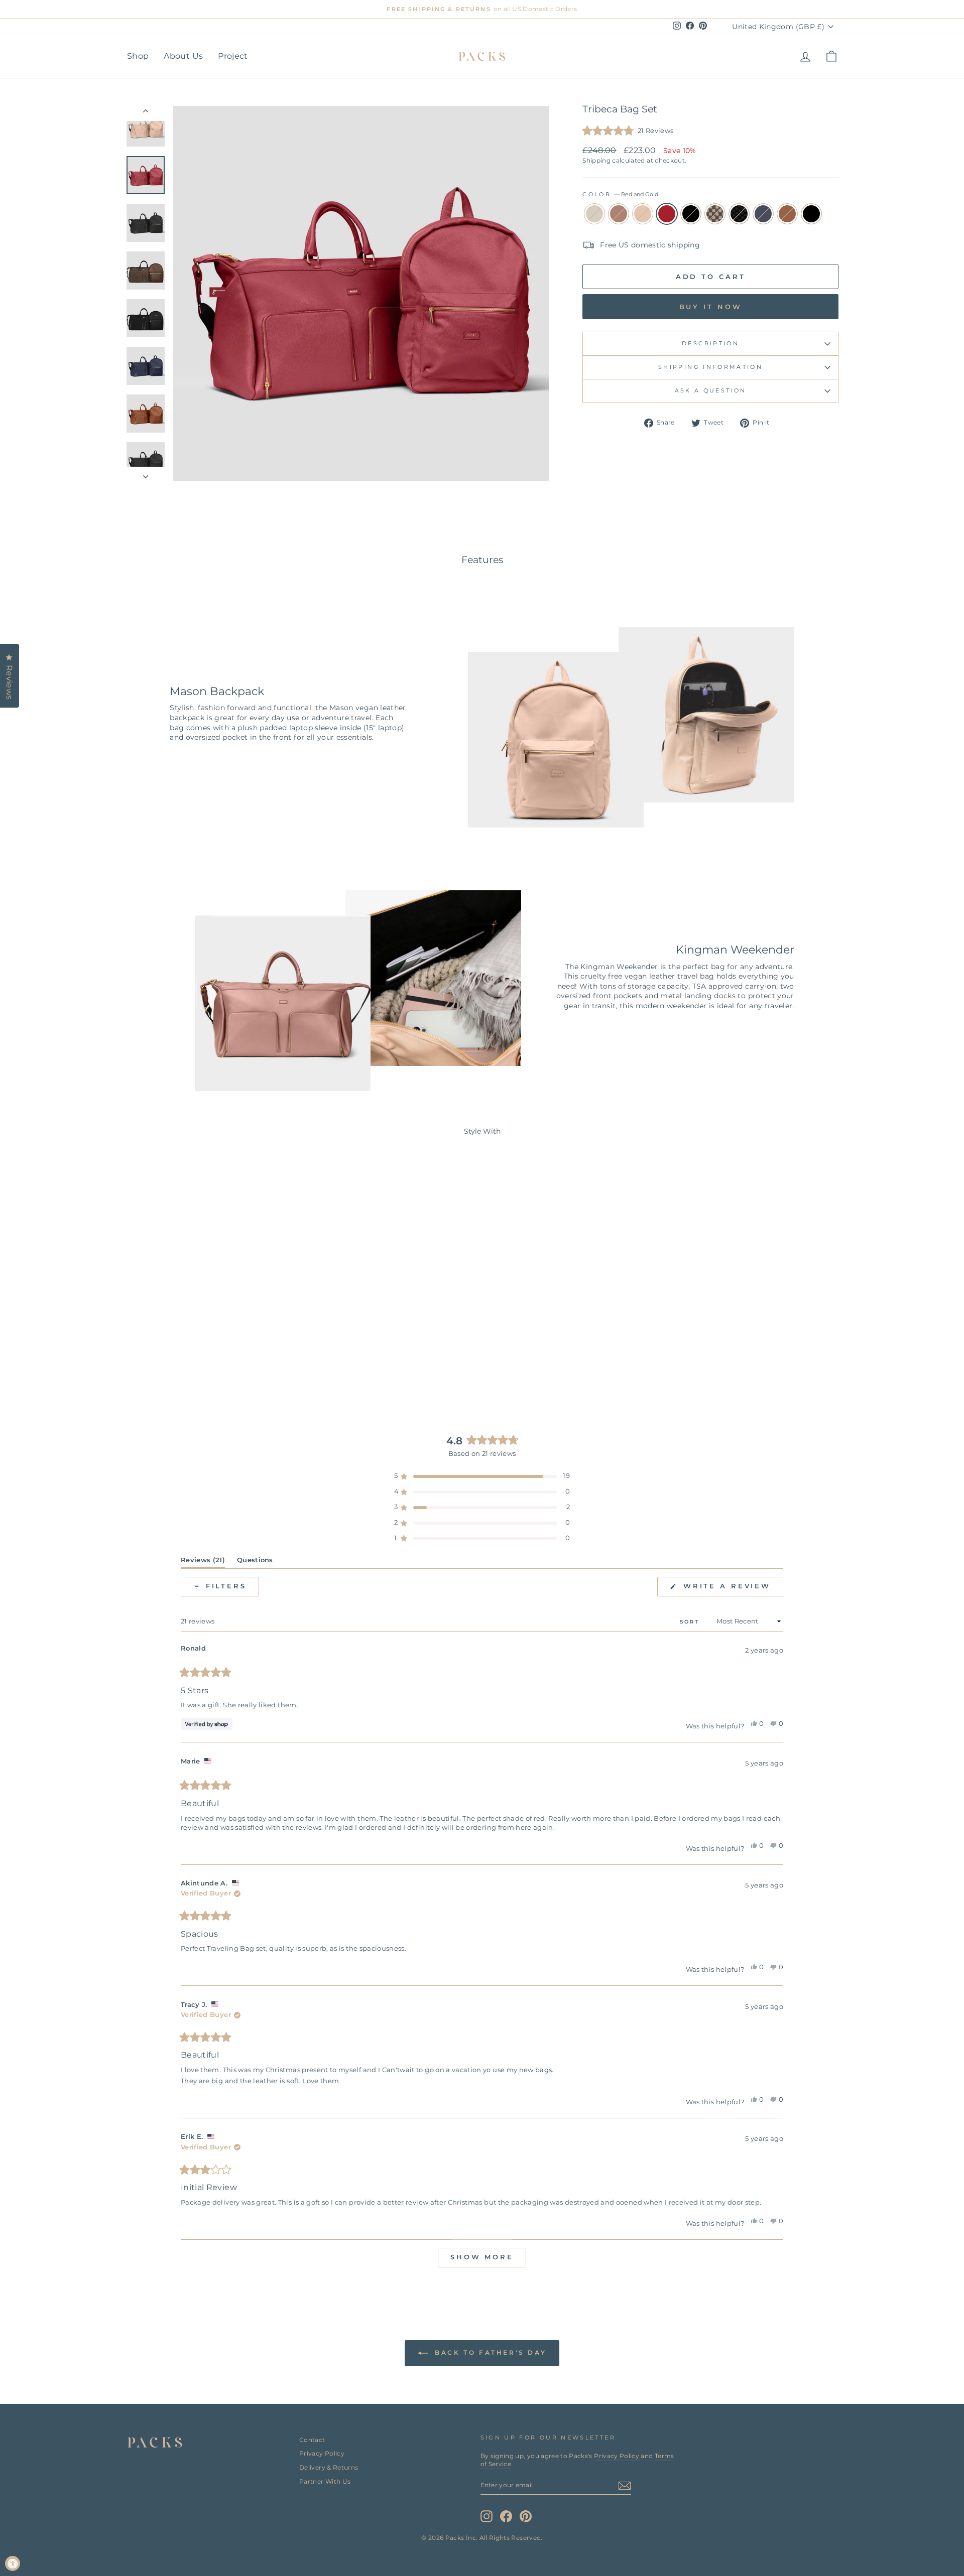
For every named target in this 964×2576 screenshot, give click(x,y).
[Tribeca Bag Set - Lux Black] (231, 1363)
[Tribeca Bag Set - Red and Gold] (190, 1363)
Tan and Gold (787, 214)
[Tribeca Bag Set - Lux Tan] (217, 1363)
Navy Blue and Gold (763, 214)
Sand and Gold (643, 214)
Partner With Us (325, 2481)
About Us (183, 56)
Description (710, 343)
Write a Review (731, 1589)
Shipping (596, 160)
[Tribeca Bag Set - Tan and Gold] (258, 1363)
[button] (628, 131)
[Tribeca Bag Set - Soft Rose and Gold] (163, 1363)
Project (233, 56)
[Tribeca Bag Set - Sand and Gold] (176, 1363)
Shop (138, 56)
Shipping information (710, 367)
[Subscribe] (625, 2486)
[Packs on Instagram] (487, 2516)
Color (620, 194)
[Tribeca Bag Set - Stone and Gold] (149, 1363)
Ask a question (711, 390)
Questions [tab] (255, 1562)
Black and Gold (691, 214)
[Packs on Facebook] (506, 2516)
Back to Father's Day (489, 2352)
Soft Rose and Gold (619, 214)
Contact (312, 2440)
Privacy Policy (322, 2453)
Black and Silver (811, 214)
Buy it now (711, 307)
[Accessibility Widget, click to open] (13, 2563)
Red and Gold (667, 214)
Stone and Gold (594, 214)
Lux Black (739, 214)
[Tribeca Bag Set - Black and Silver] (271, 1363)
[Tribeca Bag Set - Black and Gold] (204, 1363)
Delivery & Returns (329, 2467)
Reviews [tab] (203, 1562)
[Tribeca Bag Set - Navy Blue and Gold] (244, 1363)
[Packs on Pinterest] (526, 2516)
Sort (691, 1622)
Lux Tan (715, 214)
